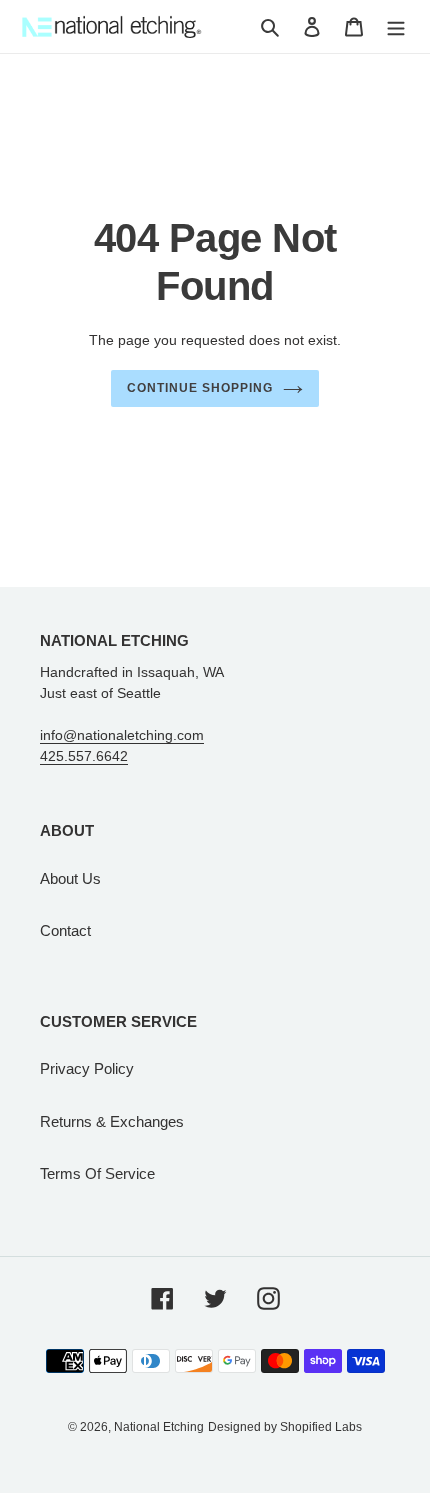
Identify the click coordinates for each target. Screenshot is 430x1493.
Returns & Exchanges (112, 1121)
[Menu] (396, 26)
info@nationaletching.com (122, 735)
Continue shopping (200, 388)
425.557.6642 (84, 756)
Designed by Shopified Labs (285, 1427)
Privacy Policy (87, 1068)
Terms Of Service (97, 1173)
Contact (65, 930)
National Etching (159, 1427)
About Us (70, 878)
